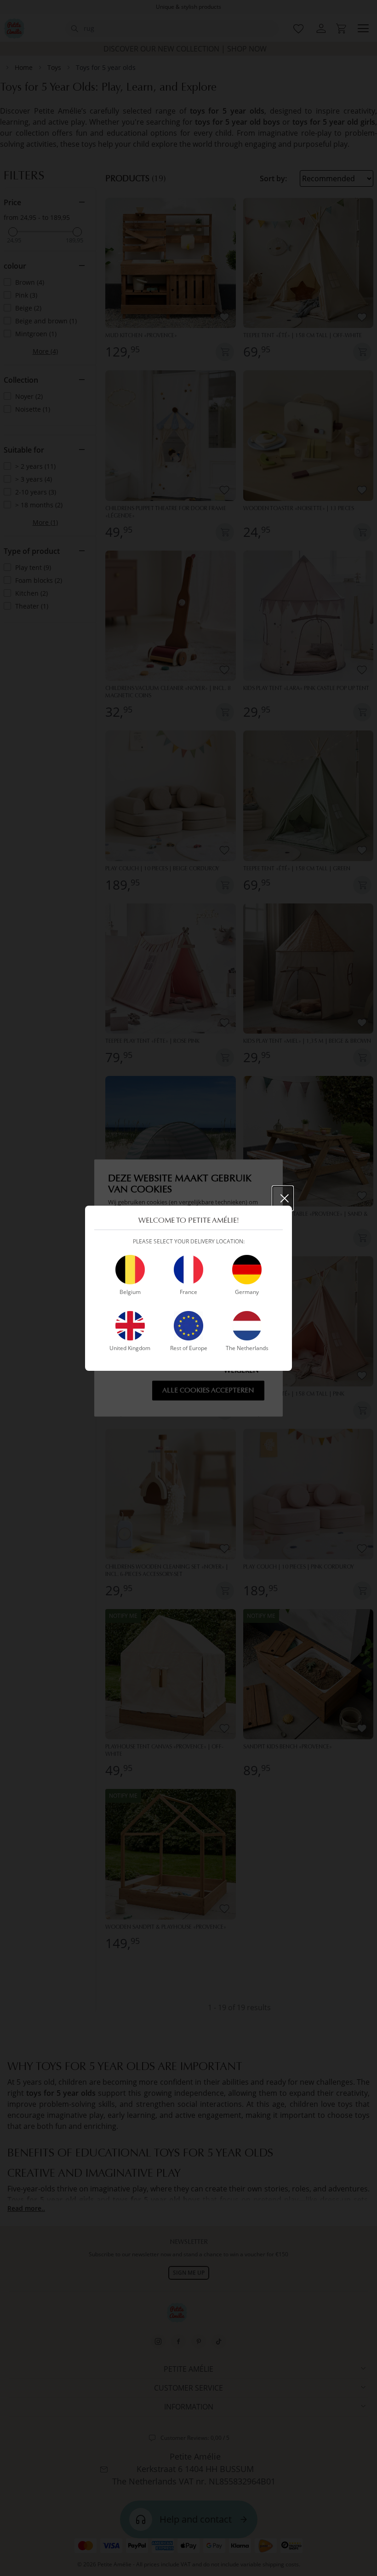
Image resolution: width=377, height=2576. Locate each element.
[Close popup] (283, 1198)
